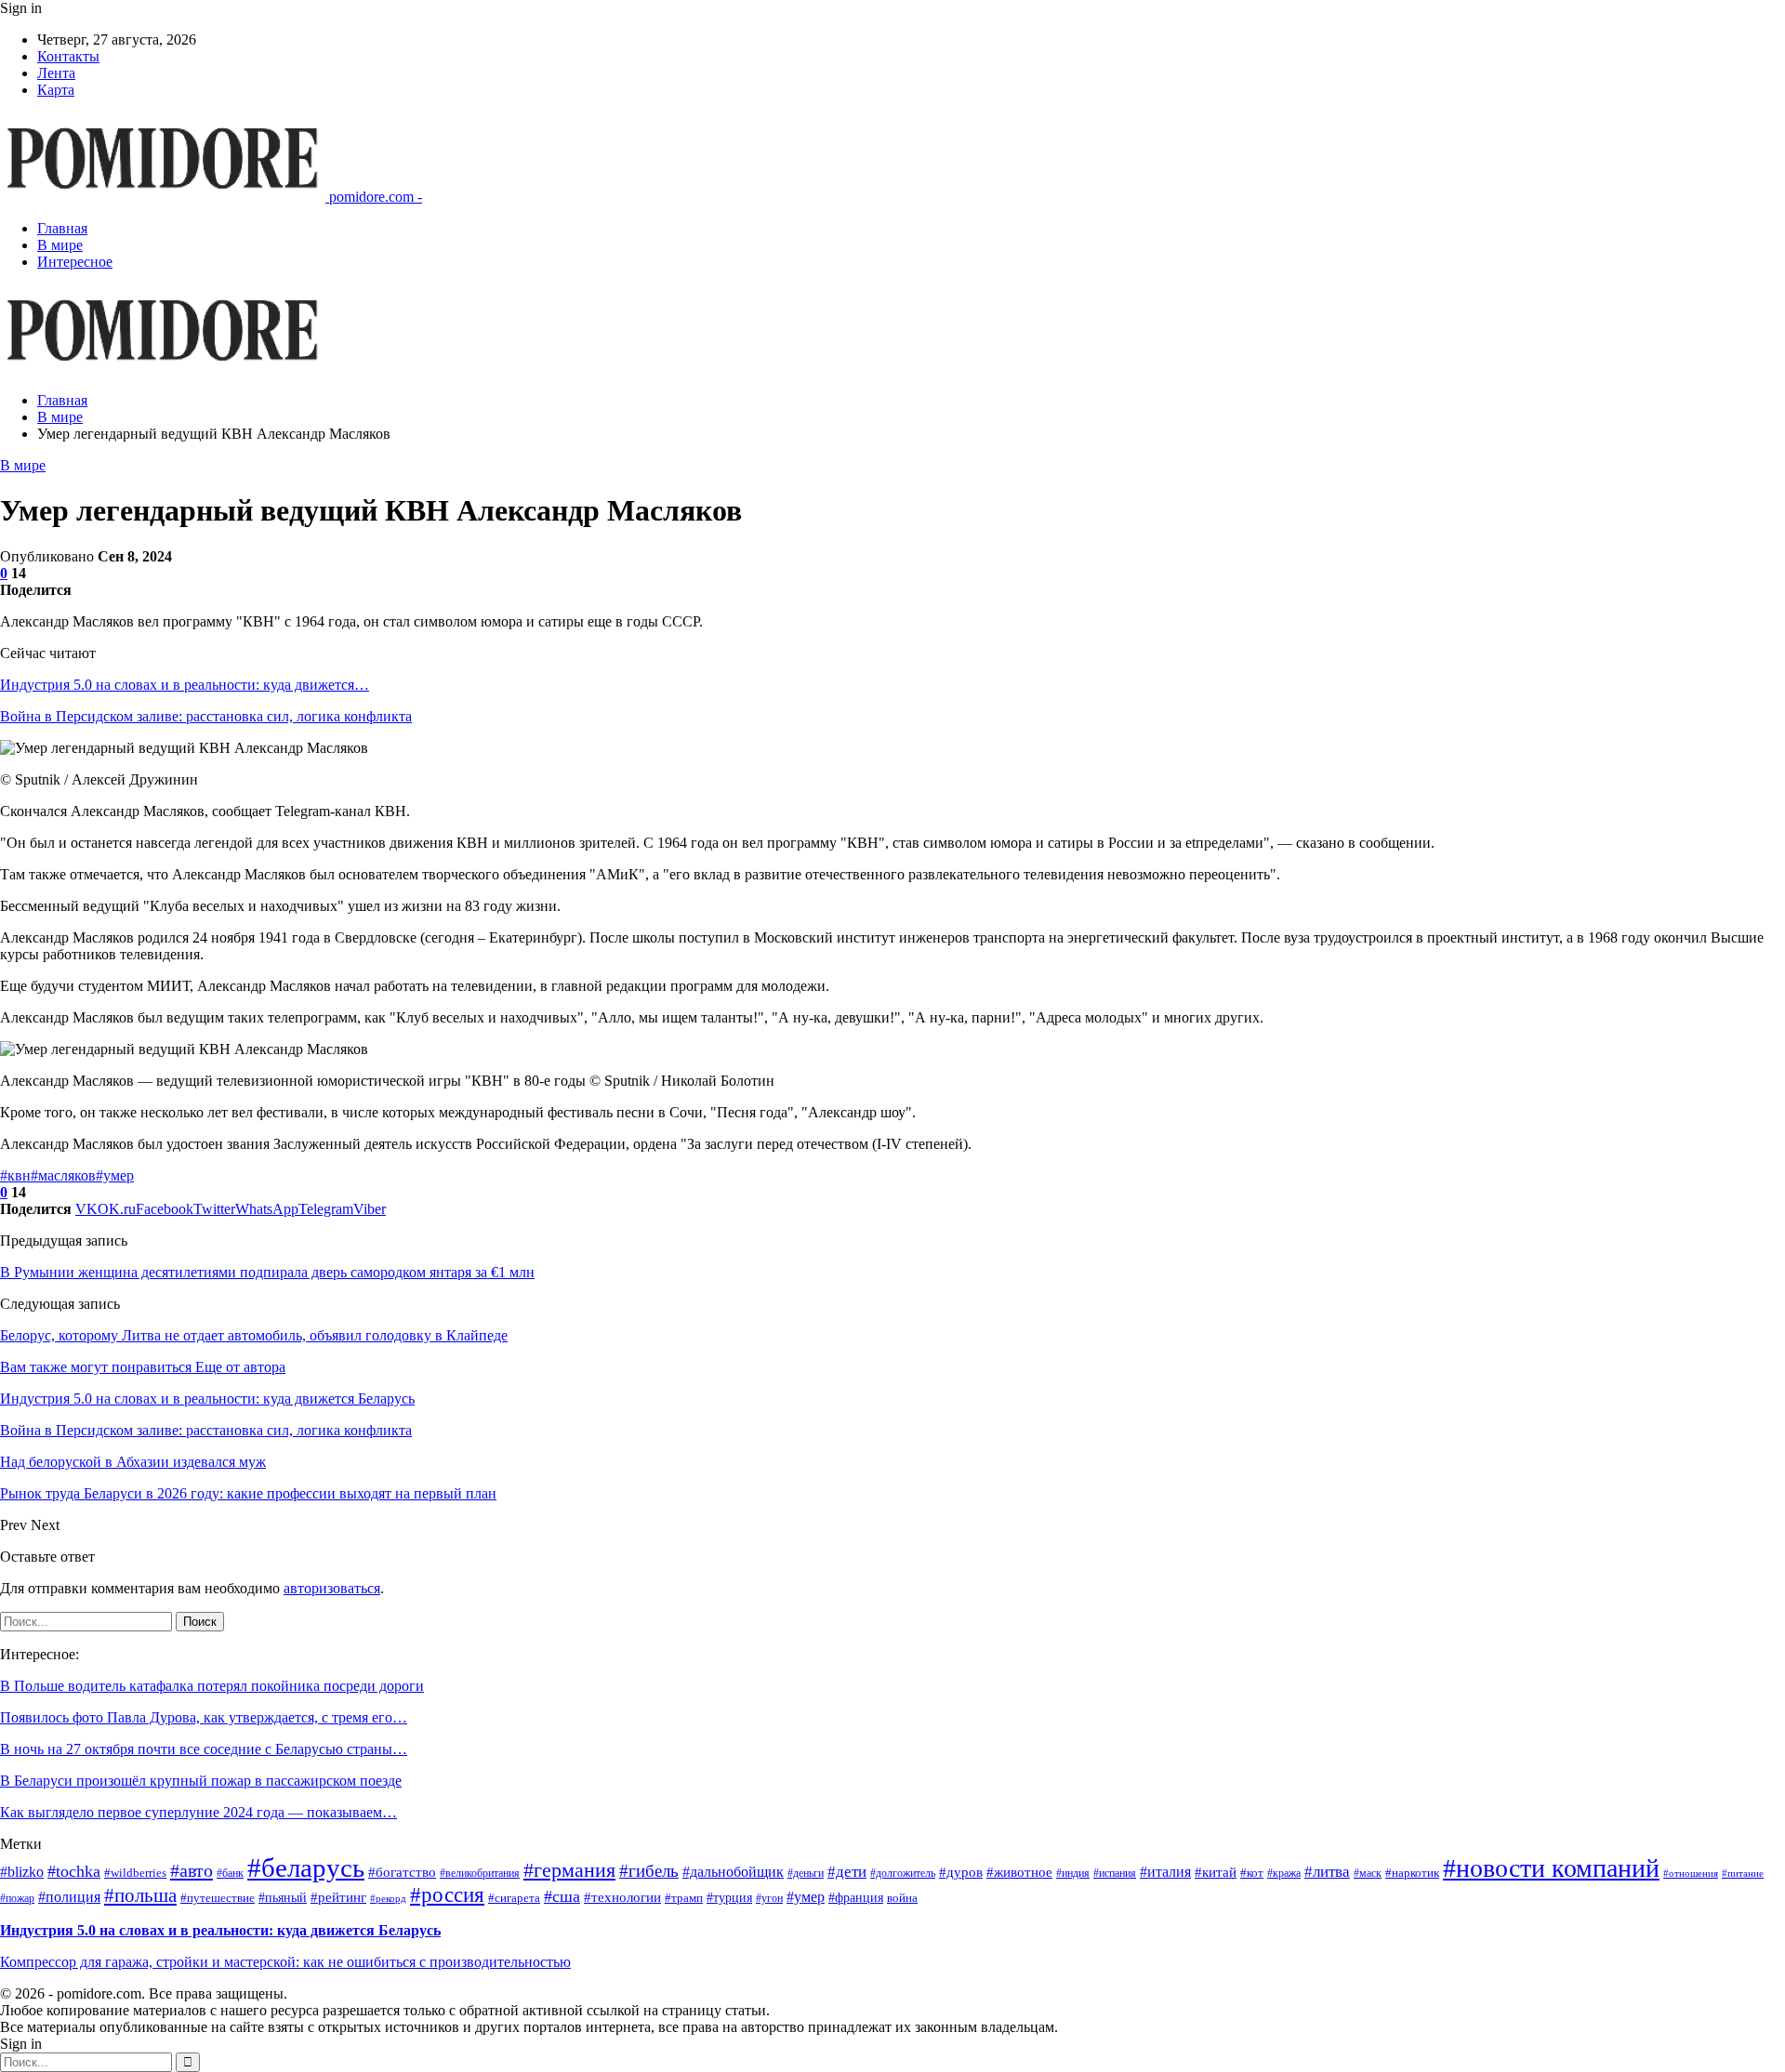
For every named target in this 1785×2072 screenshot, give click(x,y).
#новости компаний (1551, 1868)
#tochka (74, 1871)
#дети (847, 1872)
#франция (856, 1898)
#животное (1019, 1872)
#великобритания (480, 1874)
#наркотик (1412, 1873)
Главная (62, 228)
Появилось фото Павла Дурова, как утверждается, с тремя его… (204, 1717)
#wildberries (135, 1873)
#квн (15, 1175)
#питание (1743, 1874)
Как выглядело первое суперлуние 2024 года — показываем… (198, 1812)
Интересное (75, 262)
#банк (230, 1874)
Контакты (68, 56)
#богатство (402, 1872)
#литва (1327, 1872)
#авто (192, 1870)
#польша (140, 1895)
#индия (1073, 1874)
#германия (569, 1870)
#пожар (17, 1899)
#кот (1252, 1873)
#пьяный (283, 1898)
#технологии (622, 1897)
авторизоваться (332, 1588)
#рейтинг (338, 1897)
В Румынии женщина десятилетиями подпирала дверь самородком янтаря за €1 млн (267, 1272)
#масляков (63, 1175)
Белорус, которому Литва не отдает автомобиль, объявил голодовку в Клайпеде (254, 1335)
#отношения (1691, 1874)
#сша (562, 1896)
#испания (1115, 1874)
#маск (1368, 1874)
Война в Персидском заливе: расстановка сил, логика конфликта (206, 716)
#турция (729, 1898)
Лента (56, 73)
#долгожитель (903, 1874)
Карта (56, 90)
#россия (447, 1895)
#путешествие (218, 1898)
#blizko (22, 1872)
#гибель (649, 1871)
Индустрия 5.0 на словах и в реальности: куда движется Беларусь (220, 1930)
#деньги (806, 1874)
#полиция (69, 1897)
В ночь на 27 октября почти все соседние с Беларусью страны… (204, 1749)
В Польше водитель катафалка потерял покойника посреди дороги (212, 1686)
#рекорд (388, 1899)
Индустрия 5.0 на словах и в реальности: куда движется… (185, 685)
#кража (1284, 1874)
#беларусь (306, 1867)
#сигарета (514, 1898)
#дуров (961, 1872)
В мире (60, 245)
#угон (769, 1899)
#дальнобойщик (733, 1872)
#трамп (684, 1898)
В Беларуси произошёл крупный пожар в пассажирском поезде (201, 1781)
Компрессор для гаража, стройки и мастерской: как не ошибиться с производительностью (285, 1962)
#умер (115, 1175)
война (902, 1898)
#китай (1216, 1872)
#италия (1165, 1872)
